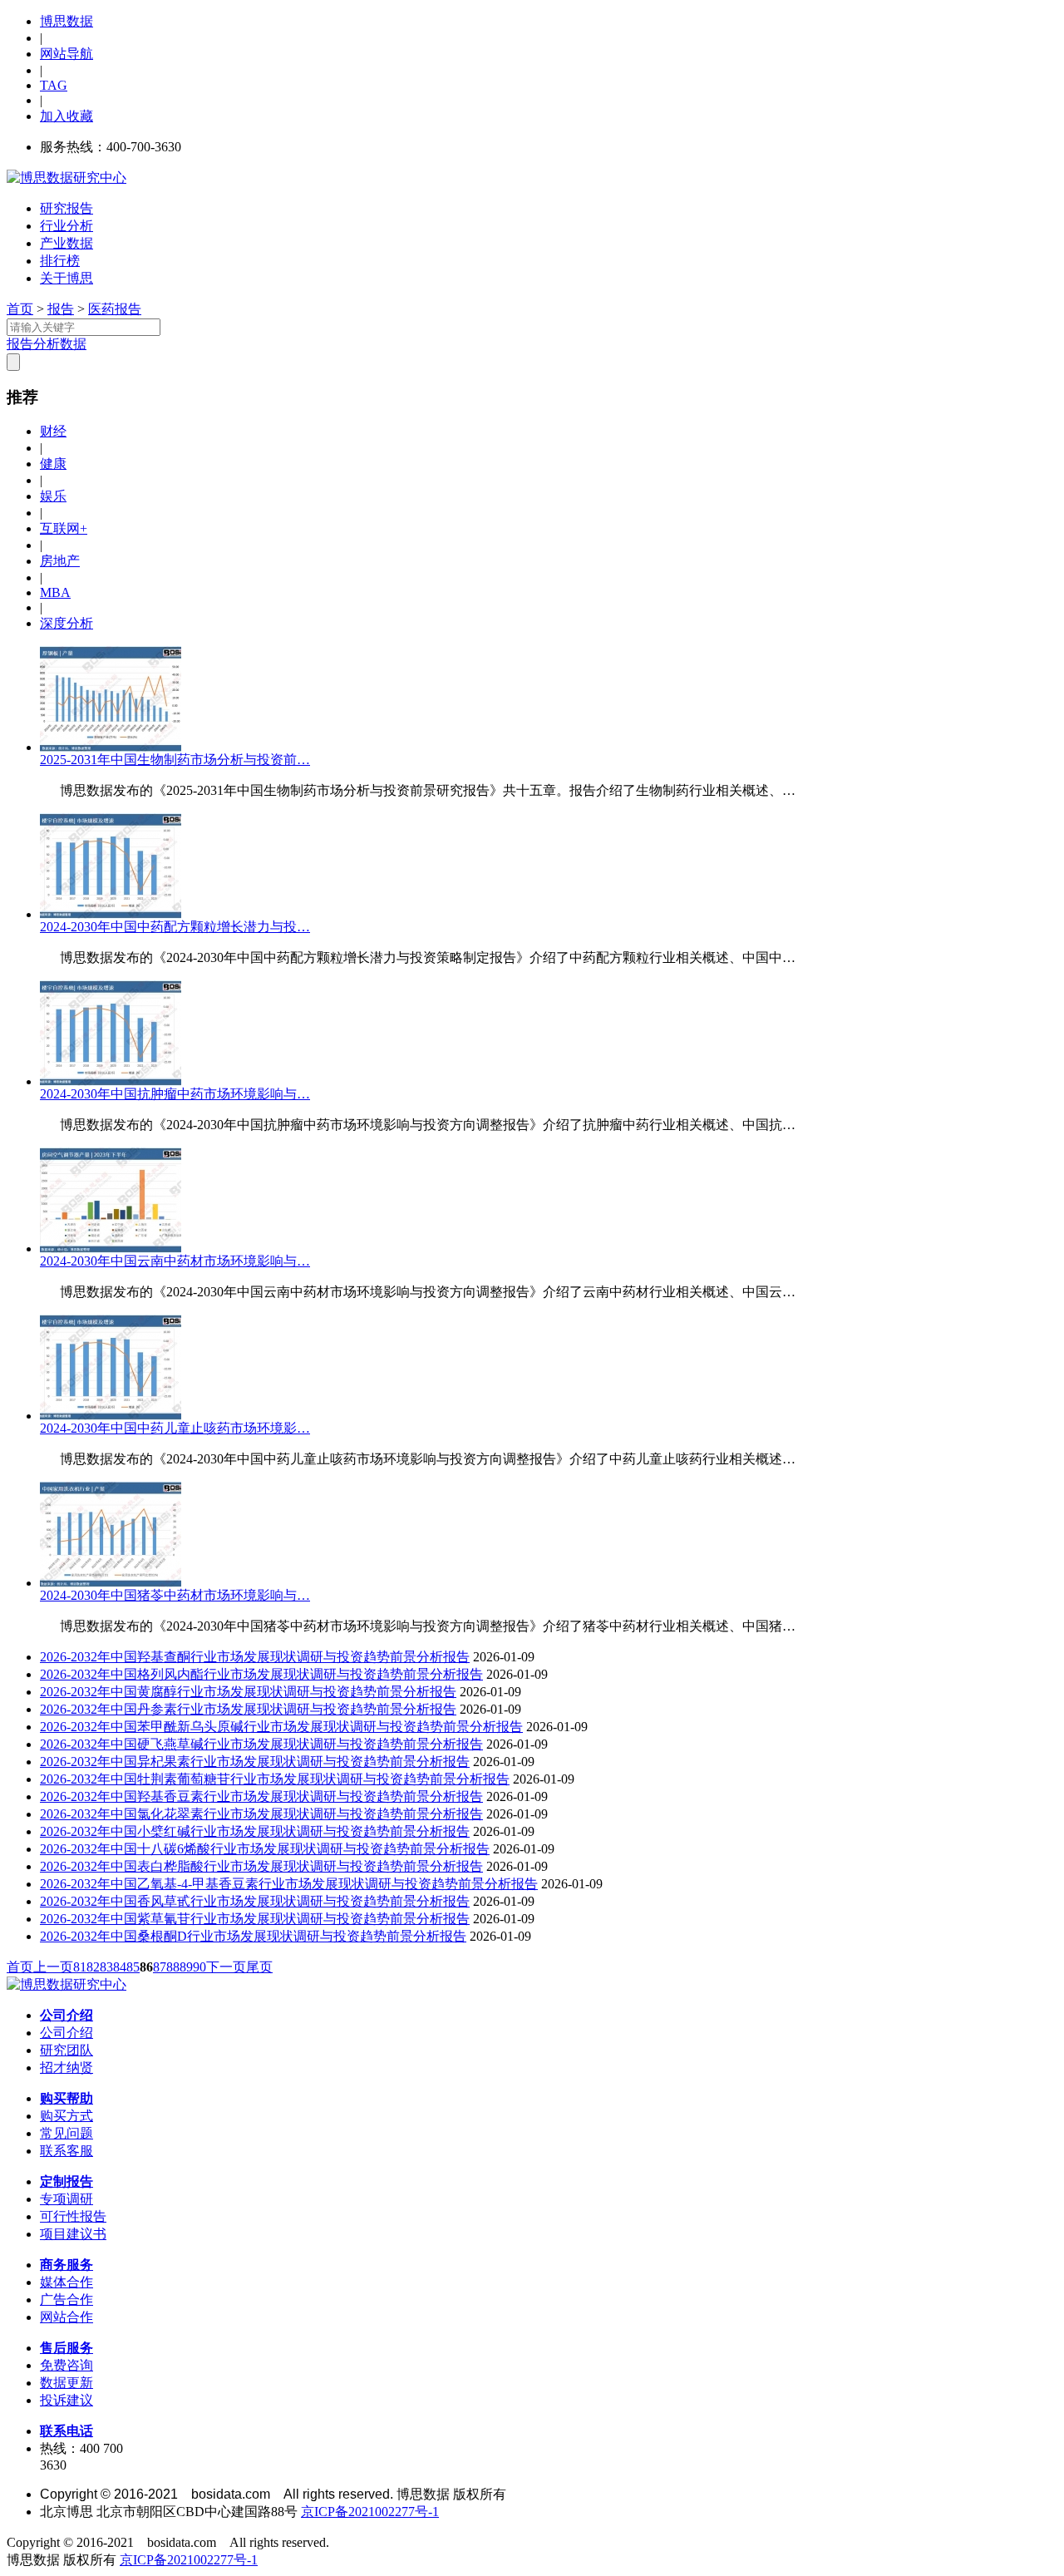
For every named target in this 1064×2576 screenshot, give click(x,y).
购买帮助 (66, 2098)
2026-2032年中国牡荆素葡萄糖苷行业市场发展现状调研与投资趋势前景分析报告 (275, 1779)
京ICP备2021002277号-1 (370, 2512)
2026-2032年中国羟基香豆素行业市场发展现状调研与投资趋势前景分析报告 (261, 1796)
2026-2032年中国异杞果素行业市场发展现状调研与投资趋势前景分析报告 (255, 1762)
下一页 (226, 1967)
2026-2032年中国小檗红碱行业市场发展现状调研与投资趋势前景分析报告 (255, 1831)
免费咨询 (66, 2365)
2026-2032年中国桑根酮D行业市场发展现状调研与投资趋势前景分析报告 (253, 1936)
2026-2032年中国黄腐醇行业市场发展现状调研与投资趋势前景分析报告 (248, 1692)
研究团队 (66, 2050)
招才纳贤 (66, 2068)
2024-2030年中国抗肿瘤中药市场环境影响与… (175, 1094)
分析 (47, 344)
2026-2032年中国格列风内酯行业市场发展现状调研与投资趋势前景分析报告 (261, 1674)
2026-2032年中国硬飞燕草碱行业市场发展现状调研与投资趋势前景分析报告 (261, 1744)
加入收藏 (66, 116)
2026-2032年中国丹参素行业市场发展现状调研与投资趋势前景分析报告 (248, 1709)
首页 (20, 309)
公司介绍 (66, 2015)
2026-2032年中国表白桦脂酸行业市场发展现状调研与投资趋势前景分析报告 (261, 1866)
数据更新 (66, 2383)
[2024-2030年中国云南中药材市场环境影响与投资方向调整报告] (111, 1249)
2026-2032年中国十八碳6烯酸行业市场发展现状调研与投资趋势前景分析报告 (265, 1849)
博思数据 (66, 21)
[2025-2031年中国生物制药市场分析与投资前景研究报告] (111, 747)
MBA (55, 592)
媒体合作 (66, 2282)
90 (199, 1967)
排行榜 (60, 261)
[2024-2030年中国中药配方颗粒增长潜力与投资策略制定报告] (111, 914)
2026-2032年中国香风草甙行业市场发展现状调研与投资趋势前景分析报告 (255, 1901)
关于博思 (66, 278)
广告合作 (66, 2300)
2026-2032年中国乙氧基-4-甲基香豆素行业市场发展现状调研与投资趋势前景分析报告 (289, 1884)
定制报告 (66, 2181)
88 (173, 1967)
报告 (61, 309)
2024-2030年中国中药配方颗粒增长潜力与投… (175, 927)
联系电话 (66, 2431)
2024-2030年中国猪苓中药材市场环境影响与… (175, 1595)
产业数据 (66, 243)
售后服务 (66, 2348)
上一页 (53, 1967)
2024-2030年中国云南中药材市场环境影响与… (175, 1261)
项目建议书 (73, 2234)
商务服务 (66, 2265)
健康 (53, 464)
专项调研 (66, 2199)
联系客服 (66, 2151)
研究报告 (66, 208)
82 (93, 1967)
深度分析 (66, 623)
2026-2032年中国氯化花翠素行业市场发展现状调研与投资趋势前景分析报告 (261, 1814)
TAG (54, 85)
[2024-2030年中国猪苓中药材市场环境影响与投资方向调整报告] (111, 1583)
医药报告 (115, 309)
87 (160, 1967)
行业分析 (66, 226)
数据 (73, 344)
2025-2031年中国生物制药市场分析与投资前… (175, 760)
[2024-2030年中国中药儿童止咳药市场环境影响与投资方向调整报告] (111, 1416)
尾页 (259, 1967)
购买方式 (66, 2116)
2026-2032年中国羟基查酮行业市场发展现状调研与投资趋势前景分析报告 (255, 1657)
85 (133, 1967)
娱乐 (53, 496)
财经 (53, 431)
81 (80, 1967)
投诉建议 (66, 2400)
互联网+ (64, 528)
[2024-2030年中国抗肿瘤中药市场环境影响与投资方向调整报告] (111, 1081)
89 (186, 1967)
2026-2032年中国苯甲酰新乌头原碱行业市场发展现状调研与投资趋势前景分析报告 (281, 1727)
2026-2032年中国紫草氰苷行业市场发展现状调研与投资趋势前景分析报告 (255, 1919)
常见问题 (66, 2133)
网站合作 (66, 2317)
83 (106, 1967)
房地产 (60, 561)
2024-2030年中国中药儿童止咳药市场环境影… (175, 1428)
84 (120, 1967)
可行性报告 (73, 2216)
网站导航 (66, 54)
